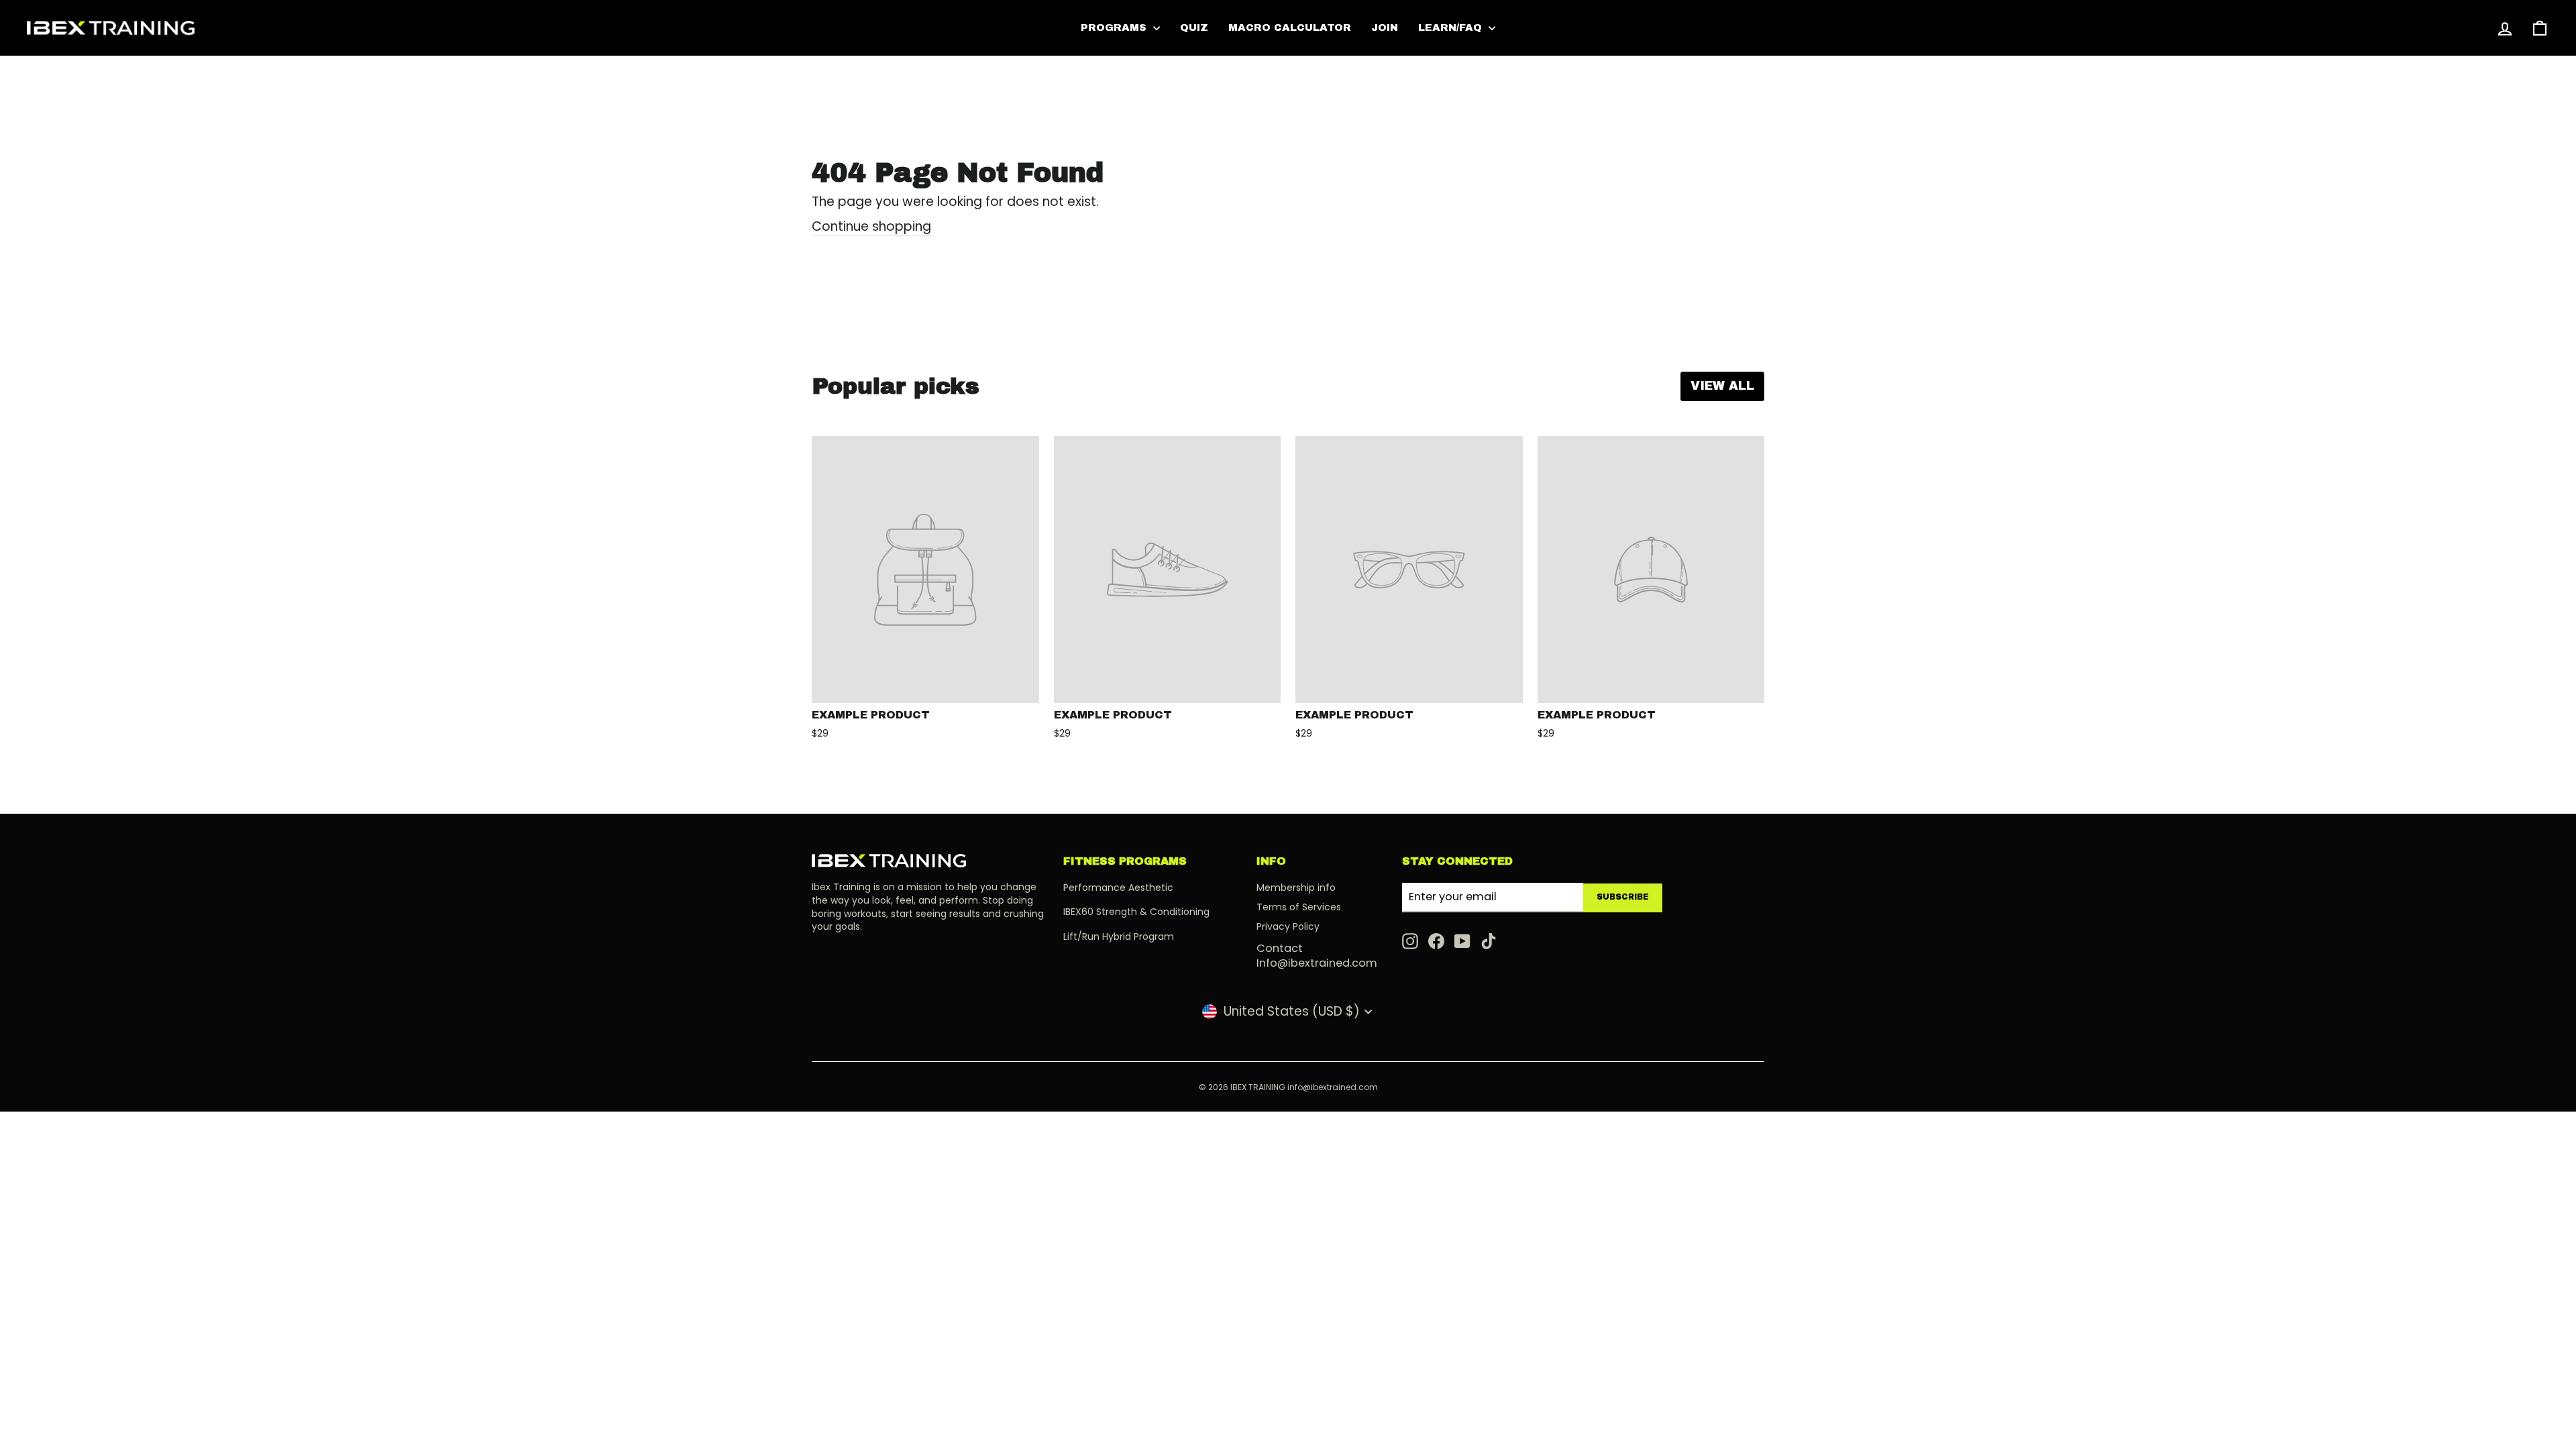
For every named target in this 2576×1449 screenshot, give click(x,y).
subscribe (1623, 897)
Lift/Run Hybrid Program (1119, 936)
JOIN (1385, 28)
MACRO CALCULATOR (1290, 28)
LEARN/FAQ (1452, 28)
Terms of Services (1299, 907)
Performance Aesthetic (1118, 888)
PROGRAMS (1115, 28)
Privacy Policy (1288, 926)
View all (1722, 386)
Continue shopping (871, 227)
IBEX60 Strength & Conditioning (1136, 912)
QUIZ (1194, 28)
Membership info (1296, 888)
